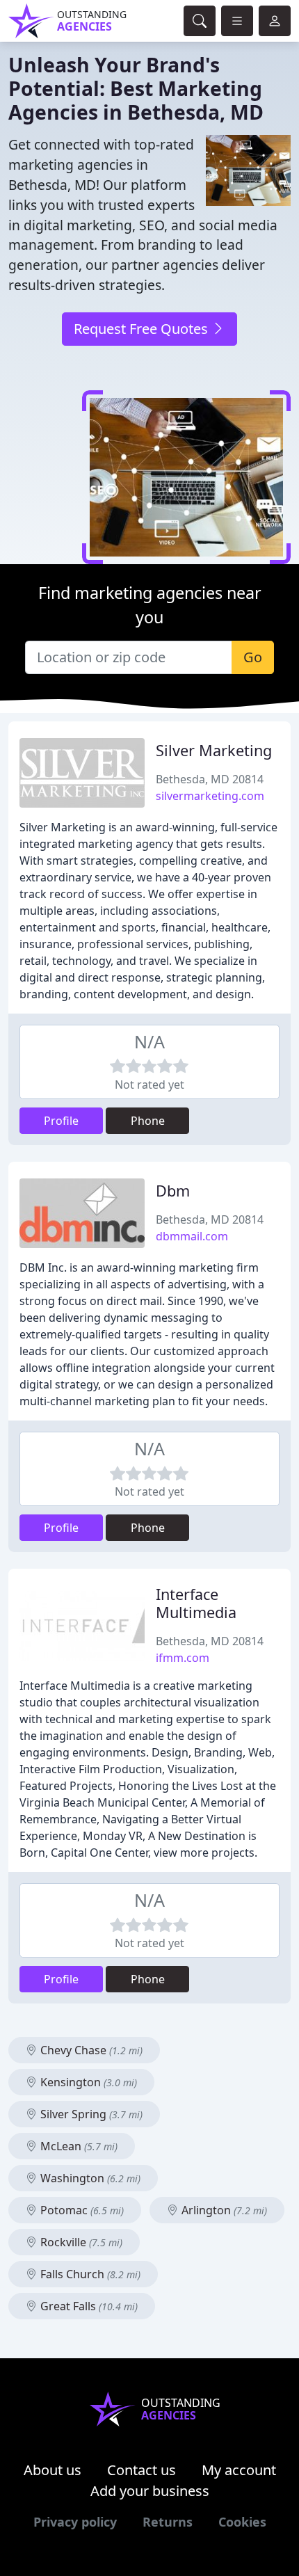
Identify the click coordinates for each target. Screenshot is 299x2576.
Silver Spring (90, 2114)
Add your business (150, 2491)
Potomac (81, 2210)
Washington (89, 2178)
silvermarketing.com (210, 796)
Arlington (223, 2210)
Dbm (173, 1191)
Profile (61, 1121)
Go (253, 657)
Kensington (87, 2082)
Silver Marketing (214, 750)
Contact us (142, 2470)
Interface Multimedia (196, 1603)
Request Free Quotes (143, 329)
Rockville (80, 2242)
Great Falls (88, 2306)
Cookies (242, 2522)
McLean (78, 2146)
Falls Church (89, 2274)
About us (52, 2470)
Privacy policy (75, 2522)
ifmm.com (183, 1658)
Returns (168, 2522)
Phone (148, 1121)
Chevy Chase (90, 2050)
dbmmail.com (192, 1236)
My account (239, 2470)
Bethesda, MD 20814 (210, 779)
